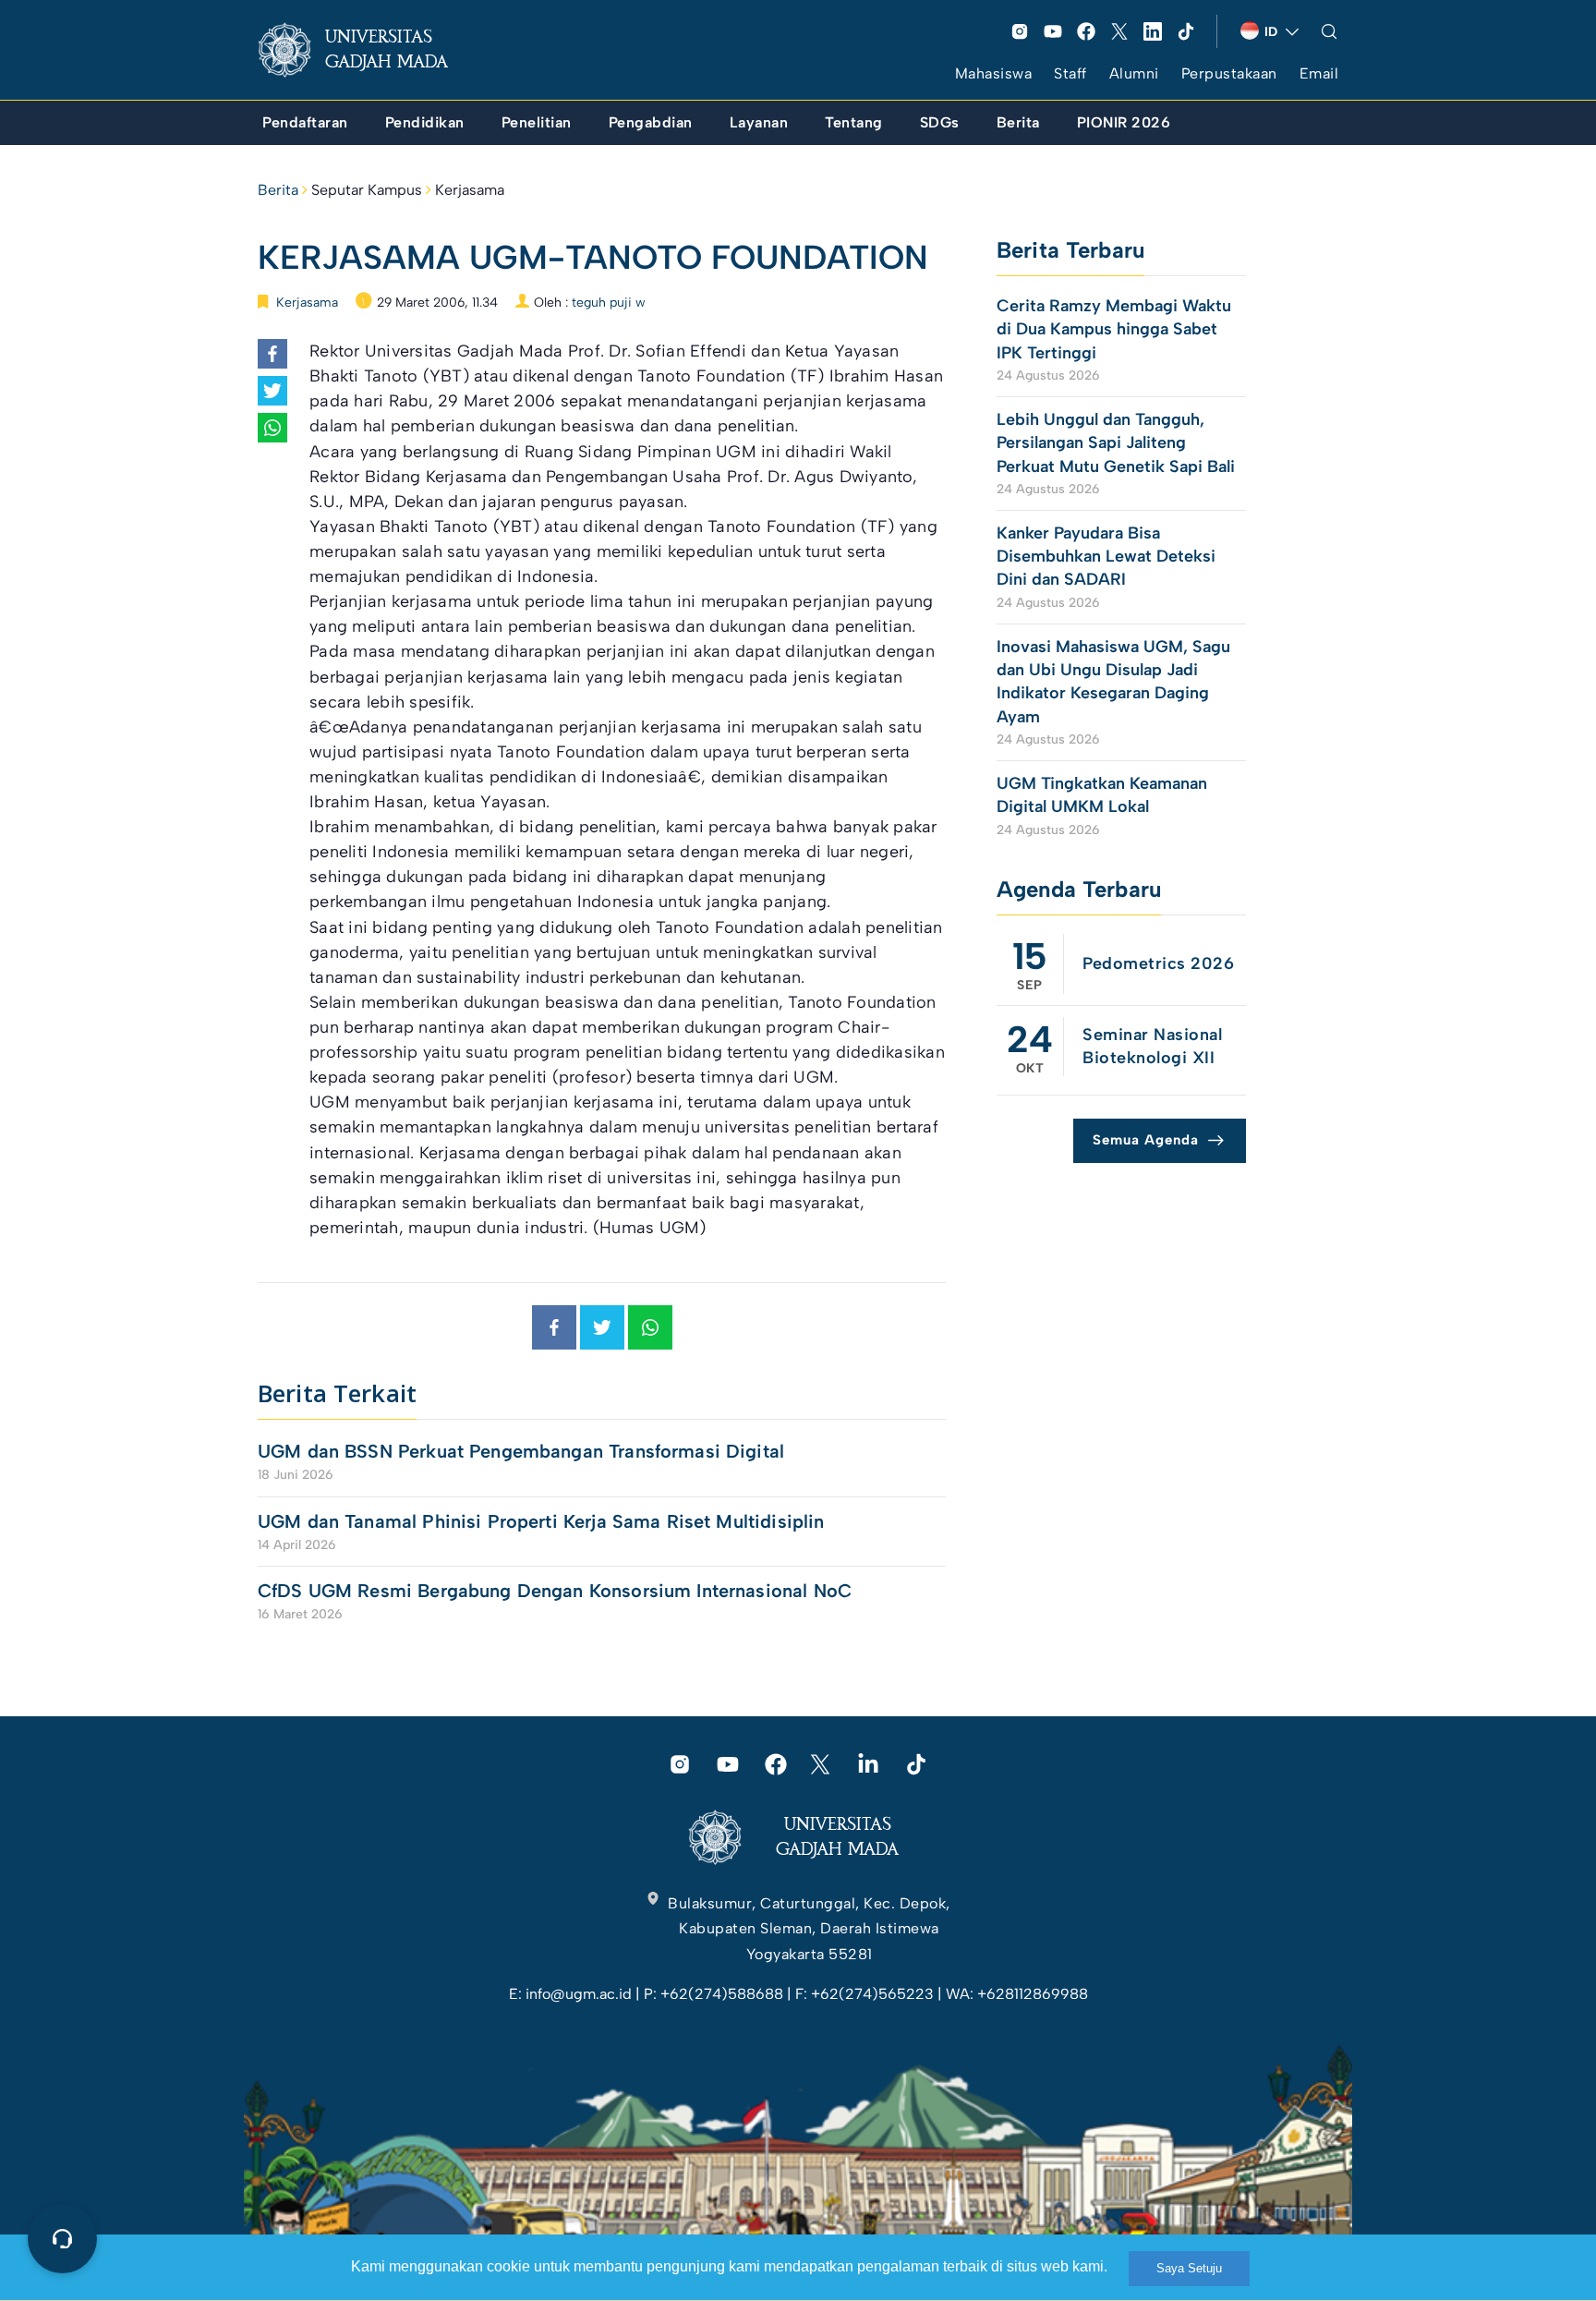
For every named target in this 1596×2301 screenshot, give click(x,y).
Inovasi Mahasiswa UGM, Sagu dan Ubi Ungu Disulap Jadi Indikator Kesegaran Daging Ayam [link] (1113, 682)
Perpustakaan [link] (1229, 73)
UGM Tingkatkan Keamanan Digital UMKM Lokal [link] (1102, 795)
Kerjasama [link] (470, 190)
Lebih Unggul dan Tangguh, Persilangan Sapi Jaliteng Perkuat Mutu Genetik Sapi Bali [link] (1116, 442)
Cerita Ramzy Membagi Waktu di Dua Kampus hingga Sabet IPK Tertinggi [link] (1114, 329)
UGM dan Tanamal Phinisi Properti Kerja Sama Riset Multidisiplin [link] (541, 1521)
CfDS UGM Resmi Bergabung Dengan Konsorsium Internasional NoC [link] (555, 1591)
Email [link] (1319, 73)
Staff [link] (1070, 73)
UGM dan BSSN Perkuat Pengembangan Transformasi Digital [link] (521, 1451)
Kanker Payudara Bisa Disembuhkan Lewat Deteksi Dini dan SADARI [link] (1106, 556)
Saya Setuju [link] (1189, 2268)
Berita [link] (278, 190)
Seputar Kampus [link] (367, 190)
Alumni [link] (1134, 73)
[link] (368, 50)
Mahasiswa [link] (994, 73)
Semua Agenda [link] (1146, 1140)
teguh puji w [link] (609, 303)
